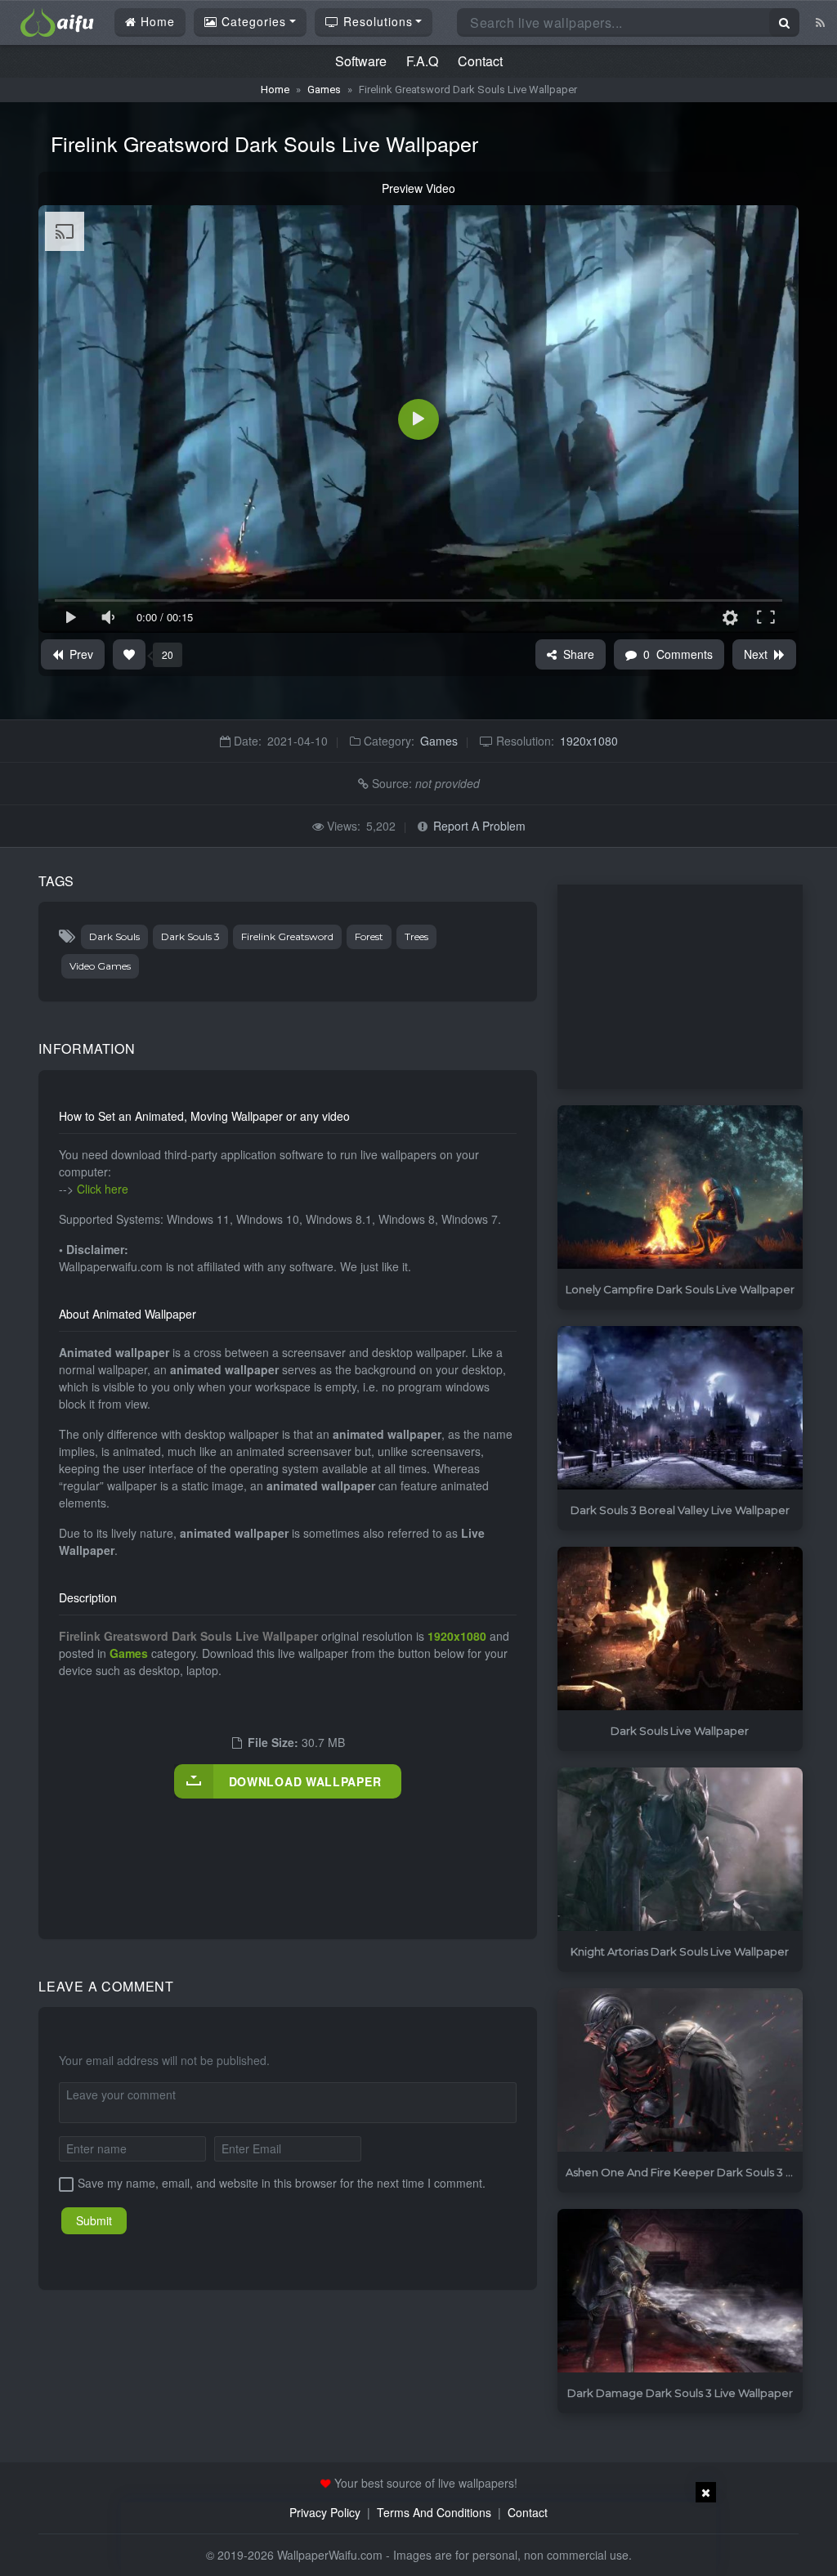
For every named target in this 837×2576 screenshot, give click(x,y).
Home (156, 21)
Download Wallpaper (305, 1781)
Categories (252, 21)
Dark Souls (114, 936)
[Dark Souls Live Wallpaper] (680, 1629)
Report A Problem (479, 826)
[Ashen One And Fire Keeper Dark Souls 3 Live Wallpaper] (680, 2070)
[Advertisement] (356, 1852)
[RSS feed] (820, 22)
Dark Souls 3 (190, 936)
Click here (103, 1189)
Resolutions (376, 21)
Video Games (100, 966)
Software (361, 61)
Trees (416, 936)
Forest (369, 936)
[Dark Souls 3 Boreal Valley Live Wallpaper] (680, 1408)
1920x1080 (589, 741)
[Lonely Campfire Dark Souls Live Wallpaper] (680, 1187)
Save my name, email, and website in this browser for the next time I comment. (282, 2183)
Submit (94, 2220)
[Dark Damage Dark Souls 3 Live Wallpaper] (680, 2291)
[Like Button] (129, 654)
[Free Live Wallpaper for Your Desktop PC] (57, 20)
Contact (480, 61)
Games (324, 90)
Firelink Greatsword (287, 936)
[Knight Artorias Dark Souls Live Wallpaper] (680, 1850)
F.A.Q (422, 61)
